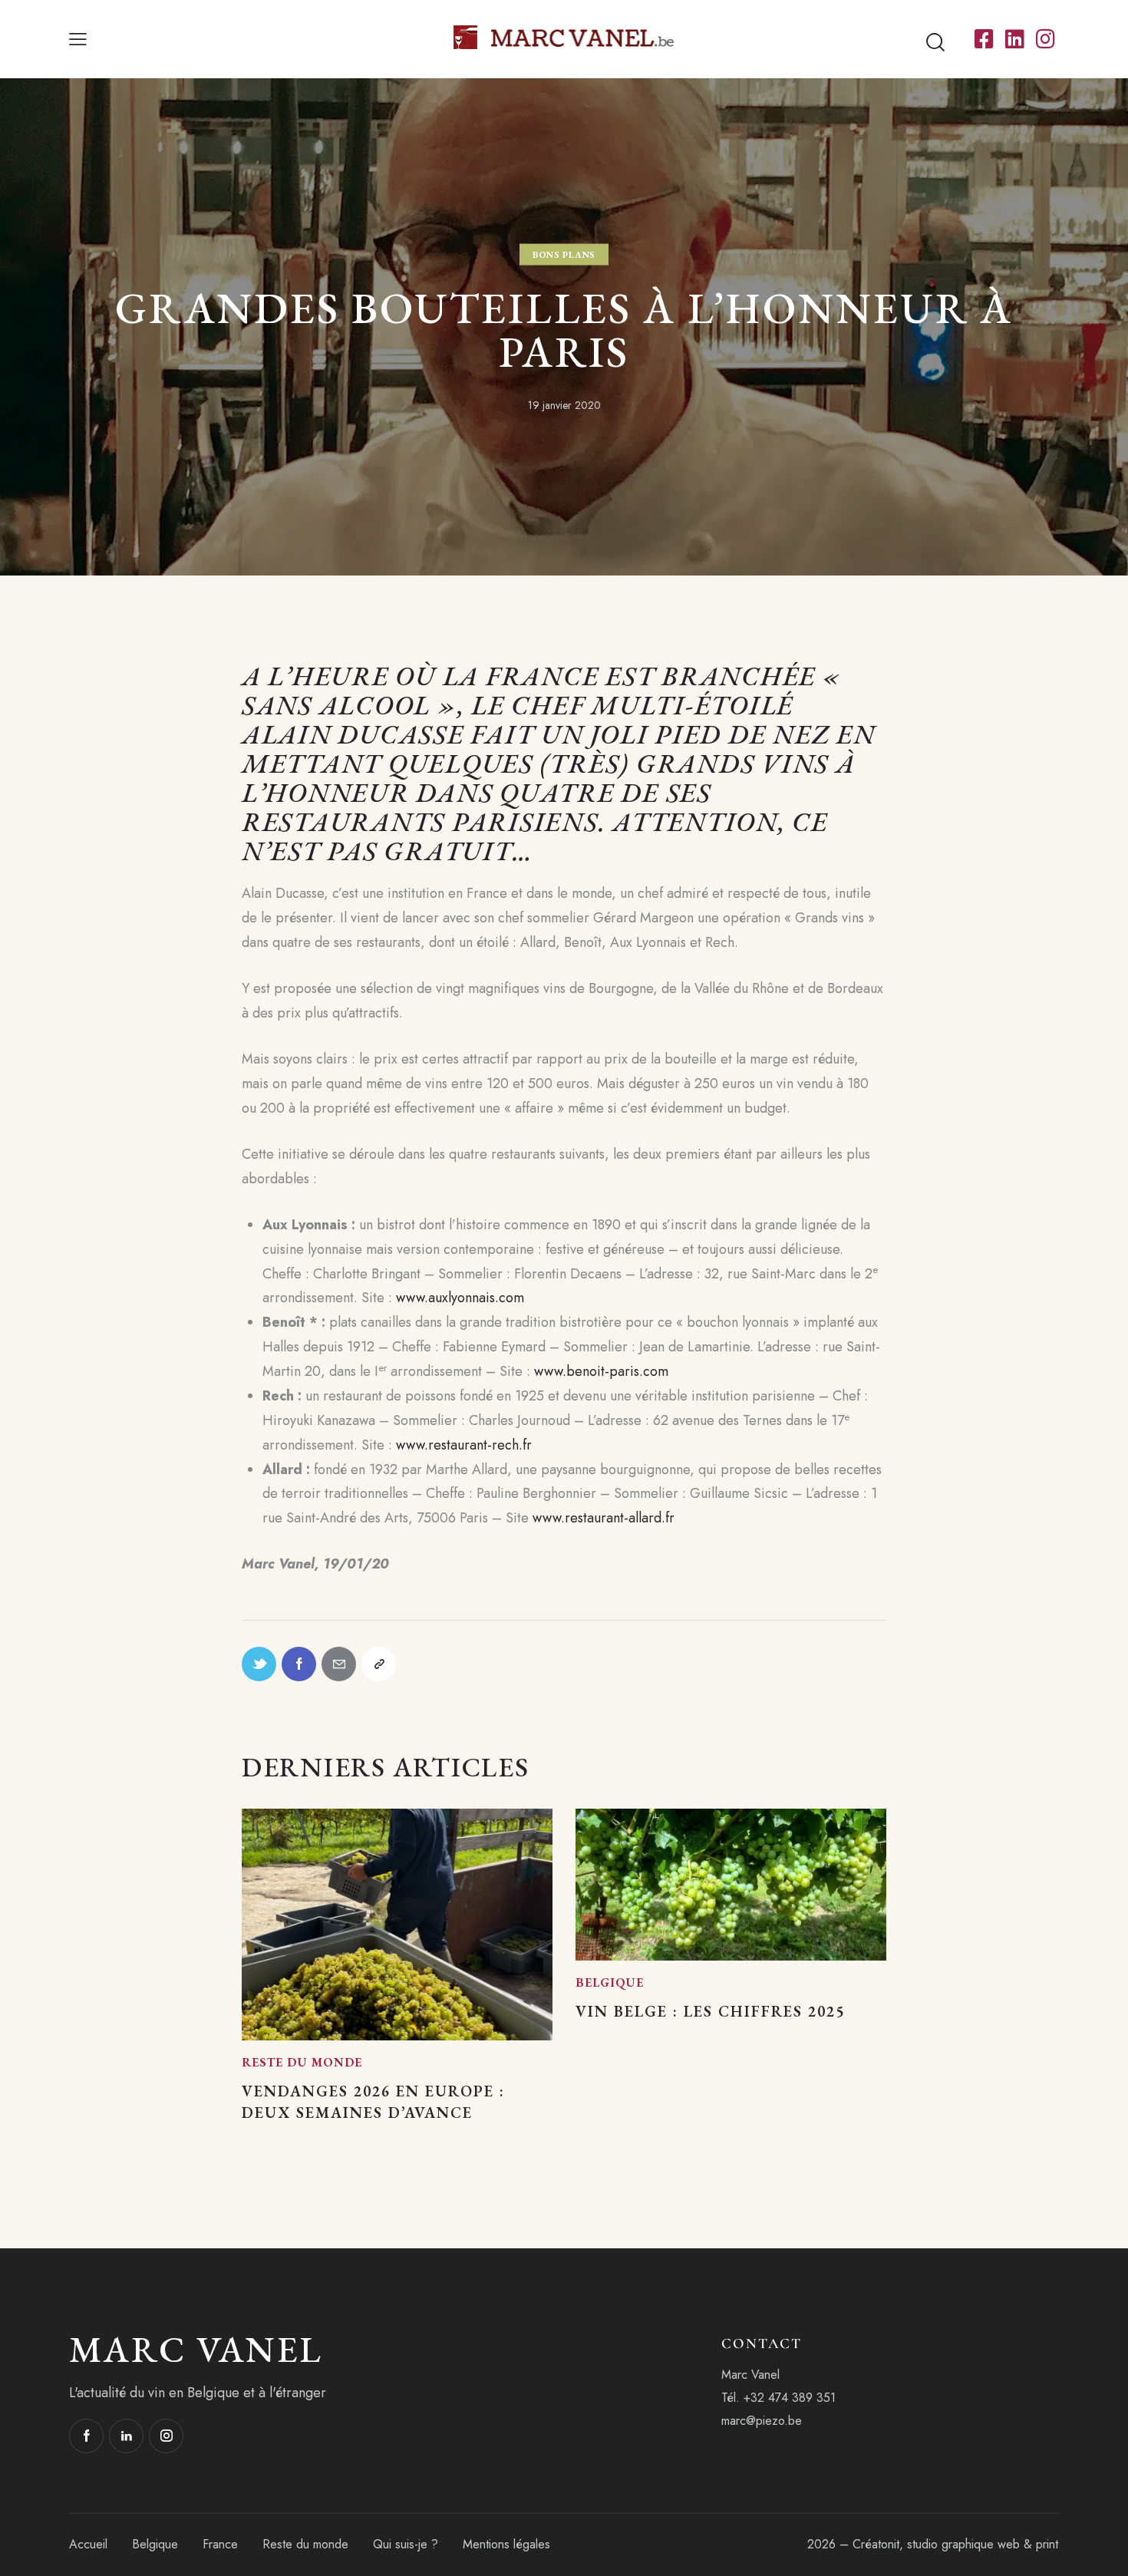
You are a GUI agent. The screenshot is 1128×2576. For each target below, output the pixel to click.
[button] (78, 39)
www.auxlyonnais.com (460, 1298)
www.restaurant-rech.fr (464, 1445)
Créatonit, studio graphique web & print (955, 2544)
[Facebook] (299, 1664)
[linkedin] (126, 2436)
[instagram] (166, 2436)
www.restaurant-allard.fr (604, 1518)
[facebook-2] (86, 2436)
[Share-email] (339, 1664)
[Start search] (935, 43)
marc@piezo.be (762, 2421)
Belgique (610, 1982)
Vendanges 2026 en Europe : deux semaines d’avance (373, 2102)
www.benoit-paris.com (601, 1371)
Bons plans (564, 255)
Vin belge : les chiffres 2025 (710, 2011)
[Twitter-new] (259, 1664)
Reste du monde (302, 2062)
